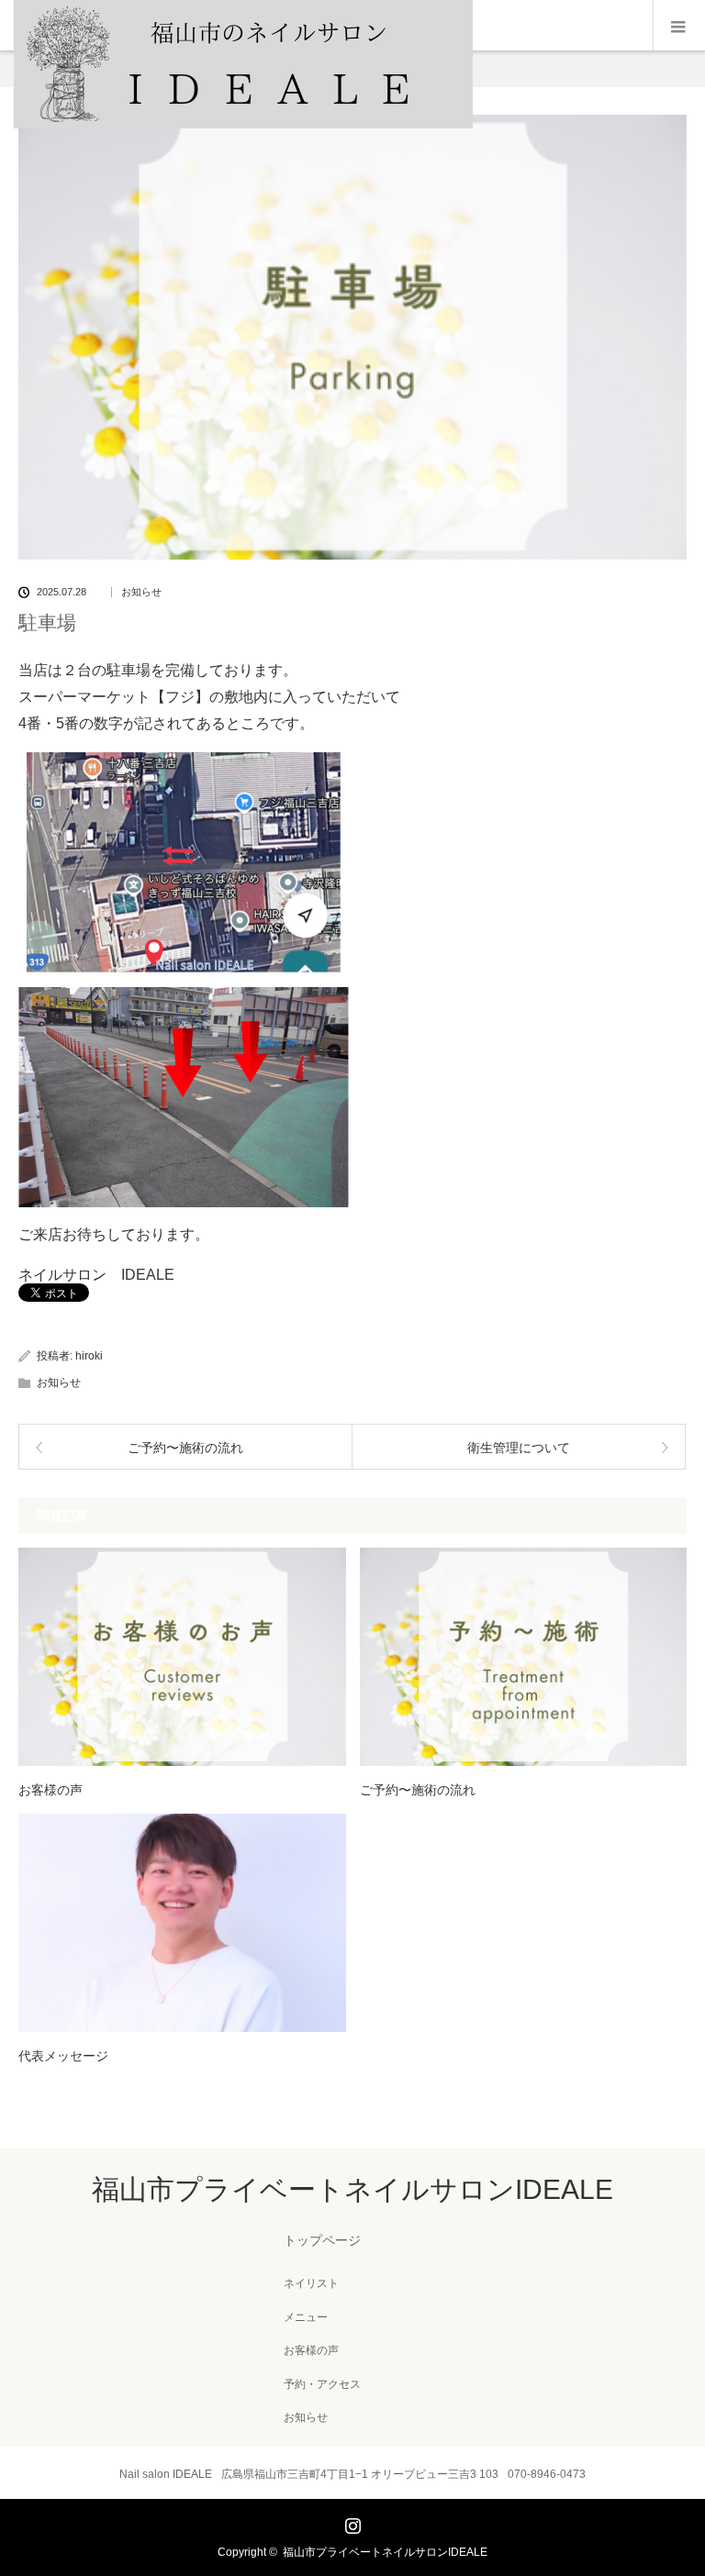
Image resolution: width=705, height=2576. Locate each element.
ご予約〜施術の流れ (418, 1790)
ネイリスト (311, 2283)
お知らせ (141, 592)
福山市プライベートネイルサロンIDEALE (352, 2189)
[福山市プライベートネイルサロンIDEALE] (243, 123)
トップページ (322, 2240)
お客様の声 (50, 1790)
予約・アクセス (322, 2384)
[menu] (679, 26)
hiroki (89, 1356)
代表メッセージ (63, 2056)
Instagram (351, 2522)
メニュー (306, 2317)
